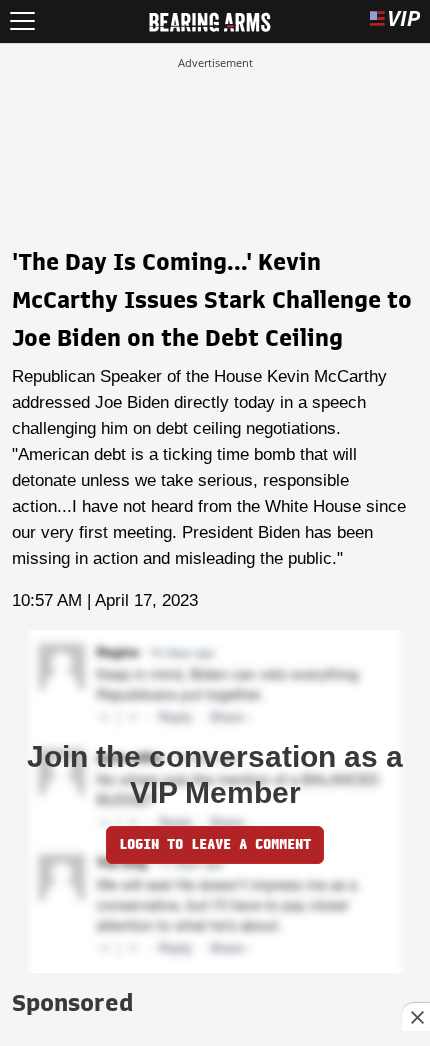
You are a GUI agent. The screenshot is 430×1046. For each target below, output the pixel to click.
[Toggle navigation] (22, 21)
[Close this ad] (416, 1017)
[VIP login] (395, 21)
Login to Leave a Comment (215, 844)
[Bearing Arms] (209, 20)
